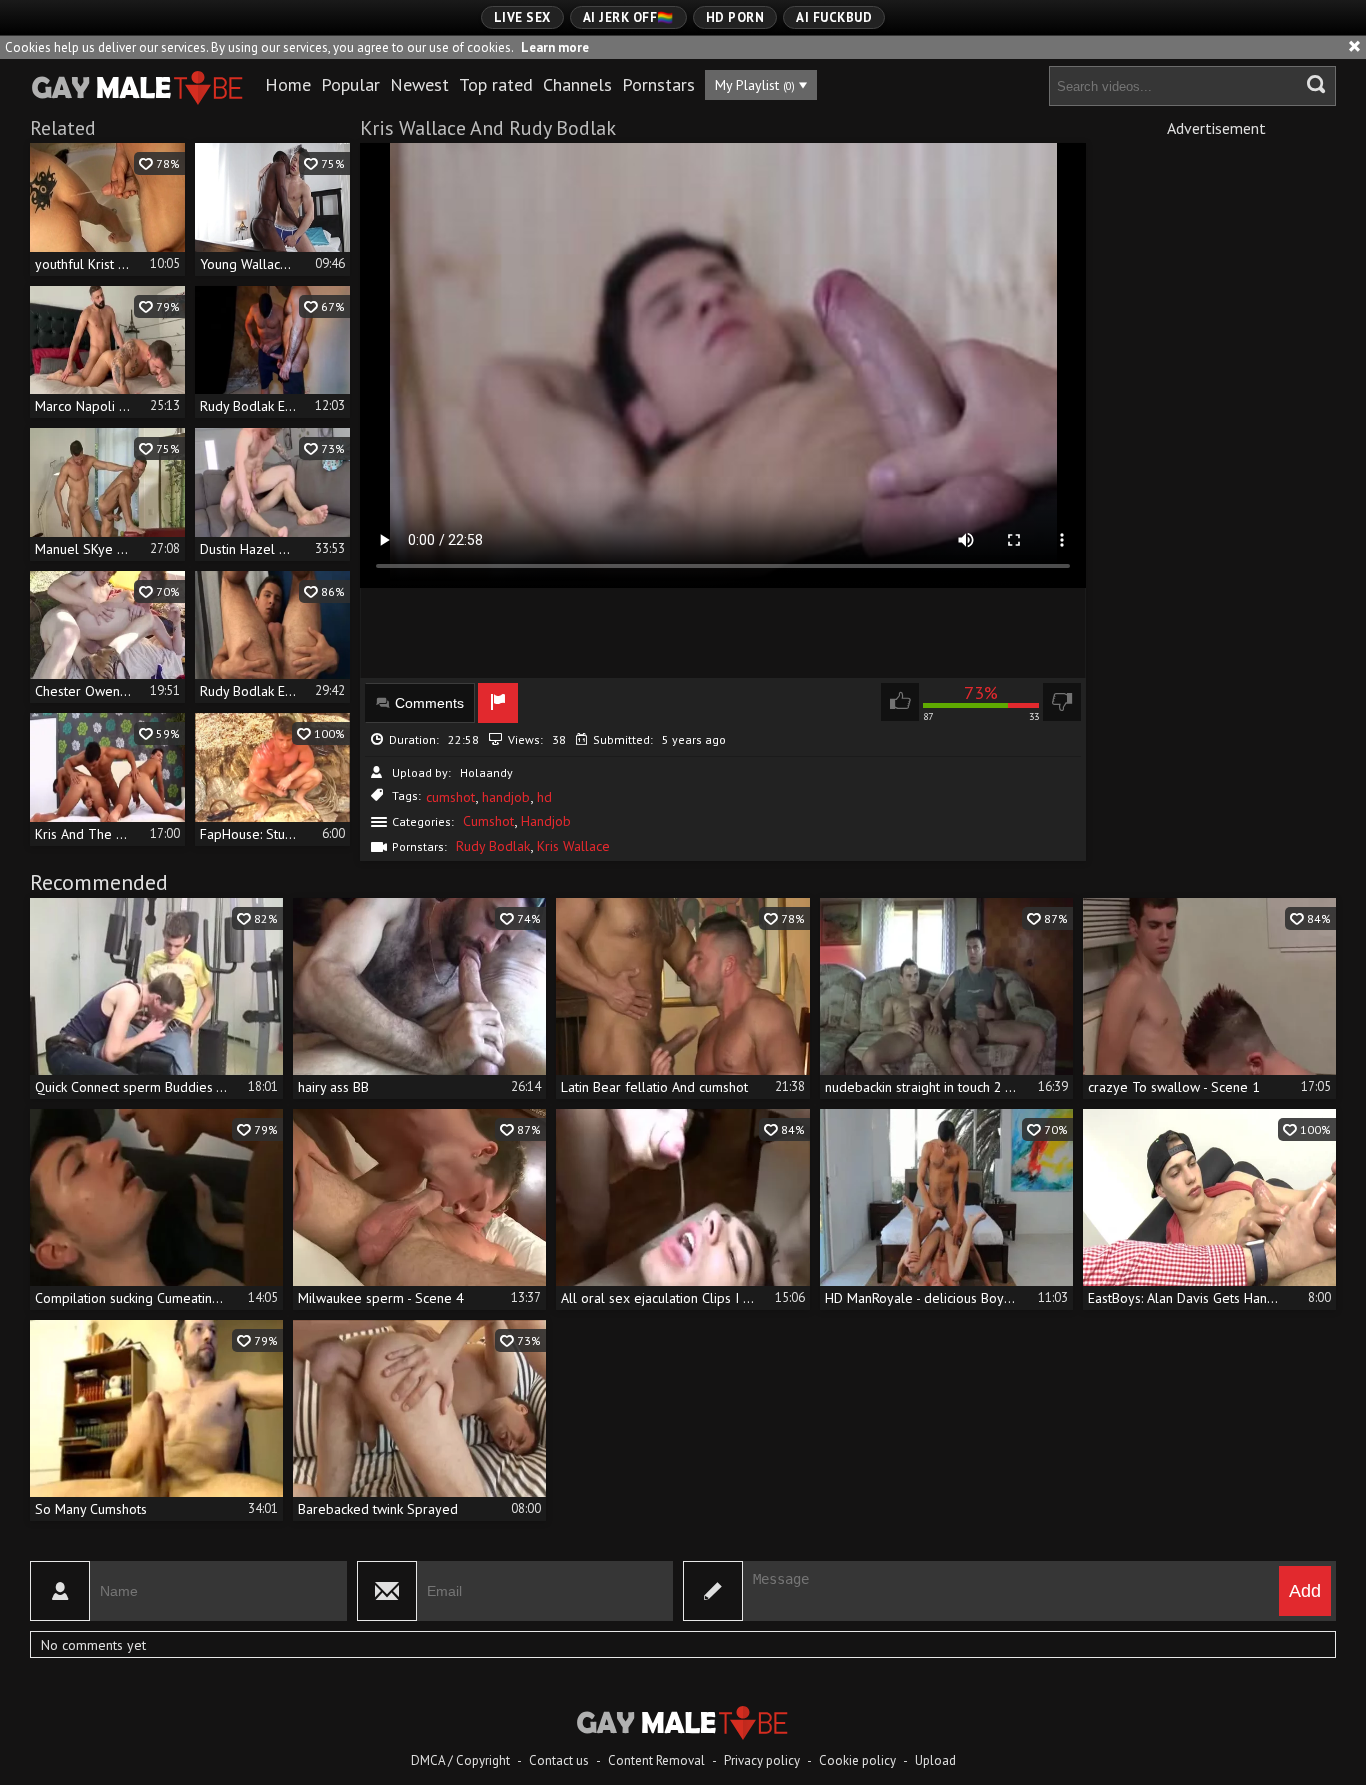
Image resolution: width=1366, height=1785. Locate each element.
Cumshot (488, 821)
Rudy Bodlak (493, 846)
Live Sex (522, 17)
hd (544, 797)
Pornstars (658, 84)
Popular (350, 84)
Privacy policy (762, 1760)
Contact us (559, 1760)
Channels (577, 84)
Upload (935, 1760)
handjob (506, 797)
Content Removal (656, 1760)
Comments (429, 703)
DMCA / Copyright (460, 1760)
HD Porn (735, 17)
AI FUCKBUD (834, 17)
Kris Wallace (573, 846)
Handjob (546, 821)
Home (288, 84)
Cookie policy (857, 1760)
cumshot (450, 797)
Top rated (496, 84)
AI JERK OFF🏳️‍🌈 (628, 17)
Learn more (555, 47)
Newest (419, 84)
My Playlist (755, 85)
